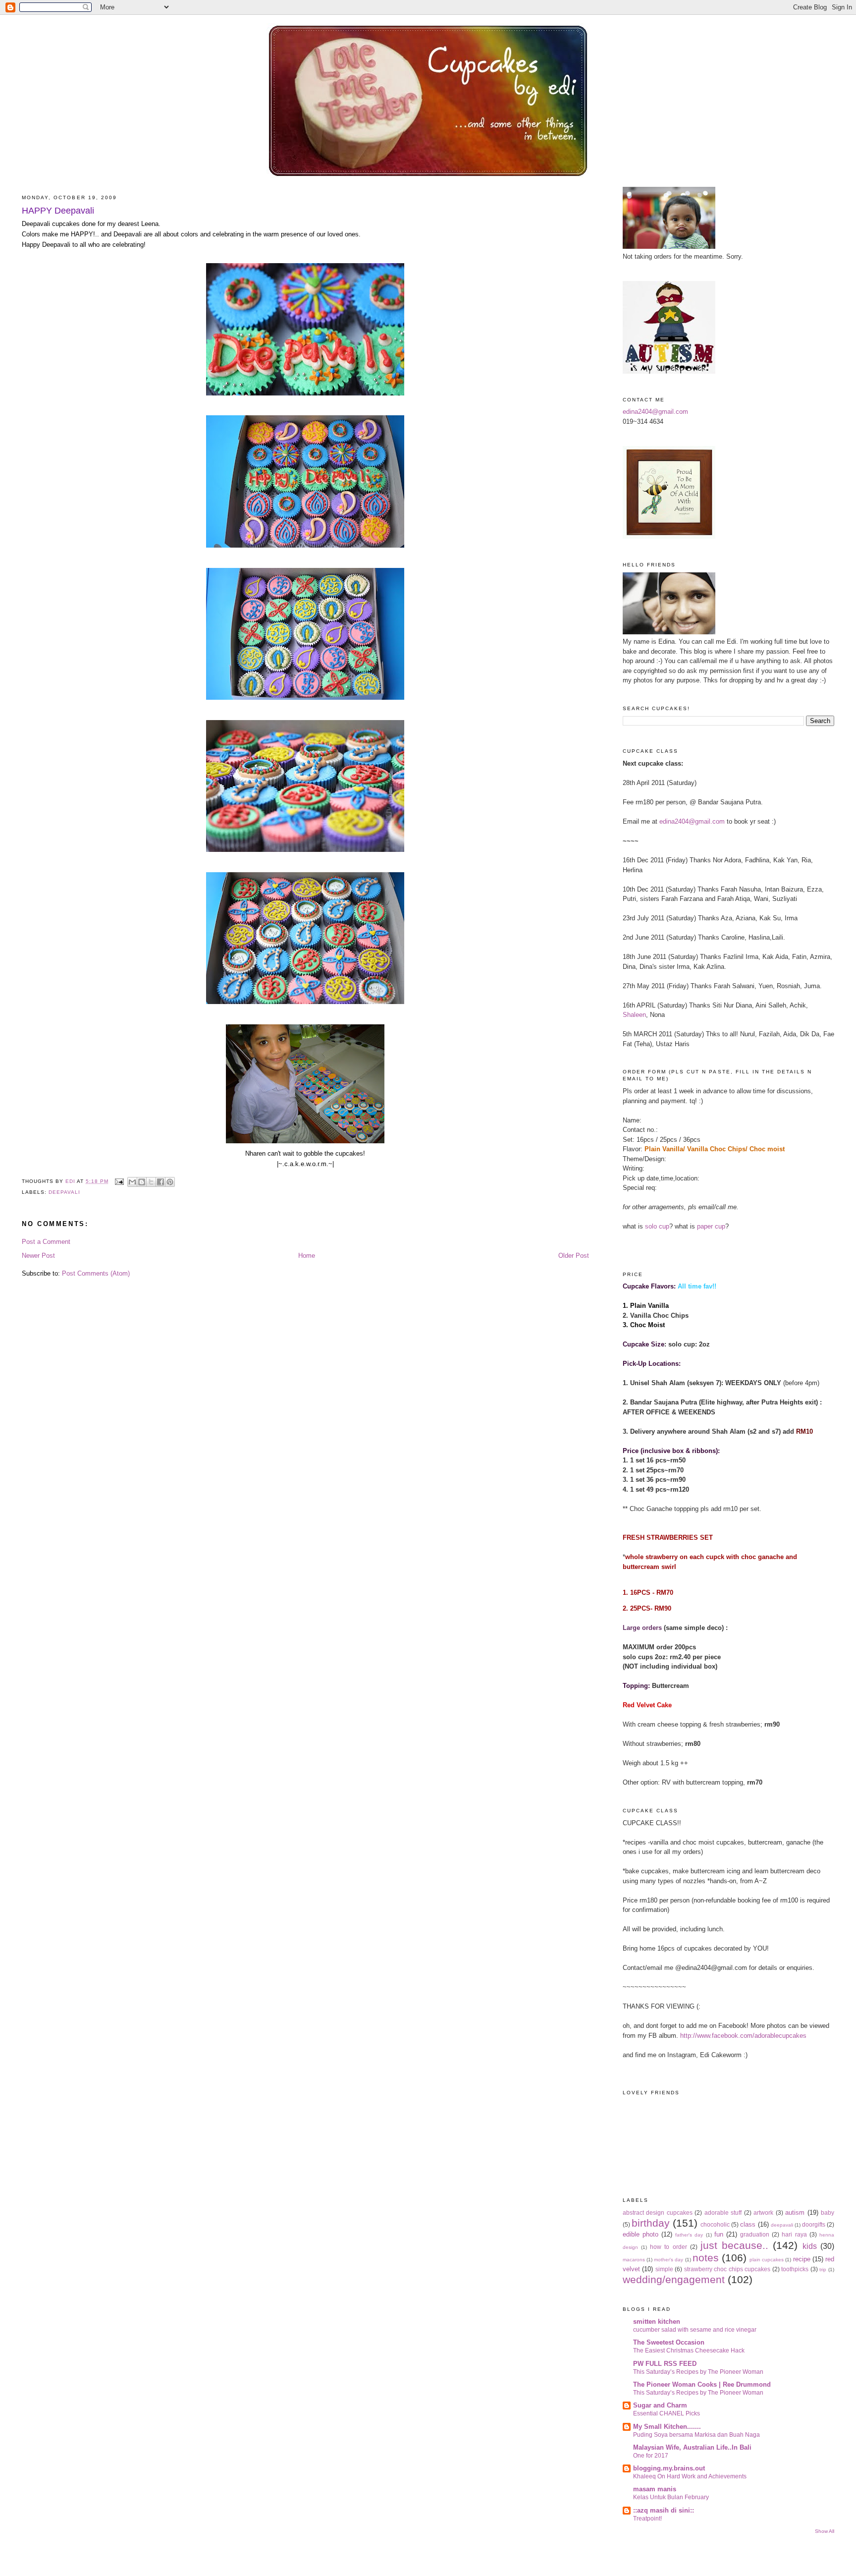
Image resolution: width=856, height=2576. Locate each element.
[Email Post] (119, 1181)
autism (795, 2212)
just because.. (734, 2245)
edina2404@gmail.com (655, 412)
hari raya (794, 2234)
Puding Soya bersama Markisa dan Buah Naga (696, 2435)
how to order (668, 2247)
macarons (634, 2260)
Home (307, 1256)
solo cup (657, 1226)
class (748, 2224)
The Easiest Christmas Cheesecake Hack (689, 2351)
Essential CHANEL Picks (667, 2413)
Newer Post (38, 1256)
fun (719, 2234)
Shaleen (634, 1015)
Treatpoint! (647, 2519)
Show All (825, 2531)
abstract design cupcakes (658, 2212)
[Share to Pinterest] (170, 1182)
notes (706, 2258)
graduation (755, 2234)
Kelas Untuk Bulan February (671, 2497)
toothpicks (795, 2269)
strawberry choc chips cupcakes (727, 2269)
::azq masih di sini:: (664, 2510)
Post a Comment (46, 1242)
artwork (763, 2212)
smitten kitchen (657, 2322)
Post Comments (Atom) (96, 1273)
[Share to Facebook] (160, 1182)
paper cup (711, 1226)
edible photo (641, 2234)
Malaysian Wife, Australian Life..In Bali (692, 2447)
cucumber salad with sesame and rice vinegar (695, 2330)
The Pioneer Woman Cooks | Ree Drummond (702, 2384)
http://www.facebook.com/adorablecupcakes (743, 2036)
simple (664, 2269)
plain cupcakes (767, 2260)
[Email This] (132, 1182)
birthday (651, 2223)
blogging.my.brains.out (669, 2468)
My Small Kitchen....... (667, 2427)
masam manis (655, 2489)
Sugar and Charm (660, 2405)
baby (828, 2212)
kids (810, 2246)
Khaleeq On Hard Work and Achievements (690, 2476)
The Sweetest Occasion (669, 2342)
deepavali (64, 1192)
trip (823, 2269)
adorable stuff (723, 2212)
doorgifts (814, 2224)
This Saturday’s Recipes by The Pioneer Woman (698, 2372)
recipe (802, 2259)
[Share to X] (151, 1182)
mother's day (669, 2260)
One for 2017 (651, 2456)
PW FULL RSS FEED (665, 2364)
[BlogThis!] (142, 1182)
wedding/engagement (674, 2279)
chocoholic (715, 2224)
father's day (689, 2235)
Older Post (574, 1256)
